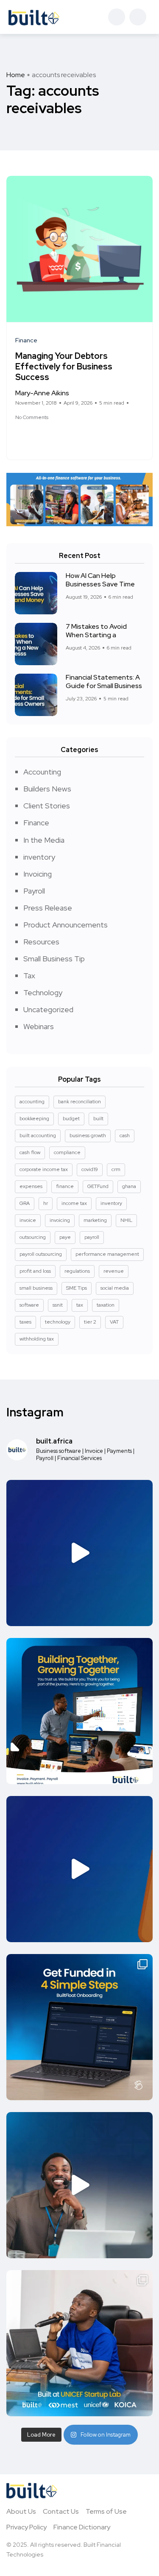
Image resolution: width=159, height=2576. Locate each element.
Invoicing (38, 874)
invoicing (60, 1220)
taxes (25, 1322)
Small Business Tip (54, 959)
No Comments (32, 417)
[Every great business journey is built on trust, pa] (79, 1711)
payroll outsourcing (41, 1254)
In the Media (44, 840)
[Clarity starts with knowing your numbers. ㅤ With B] (79, 1553)
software (29, 1305)
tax (80, 1305)
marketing (95, 1220)
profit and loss (35, 1271)
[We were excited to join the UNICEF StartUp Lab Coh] (79, 2343)
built (98, 1119)
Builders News (47, 789)
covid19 (90, 1169)
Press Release (48, 908)
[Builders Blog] (34, 17)
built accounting (38, 1135)
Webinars (39, 1026)
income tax (74, 1203)
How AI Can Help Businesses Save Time (100, 580)
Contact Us (61, 2511)
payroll (92, 1237)
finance (65, 1186)
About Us (21, 2511)
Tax (29, 976)
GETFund (98, 1186)
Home (16, 75)
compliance (67, 1152)
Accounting (42, 772)
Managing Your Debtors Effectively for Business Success (64, 366)
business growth (88, 1135)
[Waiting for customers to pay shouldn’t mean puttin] (79, 2027)
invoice (28, 1220)
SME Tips (77, 1288)
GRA (25, 1203)
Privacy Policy (26, 2527)
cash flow (30, 1152)
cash (125, 1135)
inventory (39, 857)
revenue (114, 1271)
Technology (43, 992)
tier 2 (90, 1322)
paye (65, 1237)
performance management (107, 1254)
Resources (41, 942)
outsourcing (33, 1237)
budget (71, 1119)
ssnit (58, 1305)
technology (58, 1322)
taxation (106, 1305)
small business (36, 1288)
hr (46, 1203)
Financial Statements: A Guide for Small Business (104, 682)
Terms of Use (106, 2511)
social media (115, 1288)
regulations (77, 1271)
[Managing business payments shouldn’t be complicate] (79, 1869)
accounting (32, 1102)
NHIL (126, 1220)
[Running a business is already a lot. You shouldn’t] (79, 2185)
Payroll (34, 891)
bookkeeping (34, 1119)
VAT (114, 1322)
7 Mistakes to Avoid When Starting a (96, 631)
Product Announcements (66, 925)
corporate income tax (44, 1169)
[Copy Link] (49, 437)
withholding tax (37, 1339)
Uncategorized (48, 1009)
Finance (36, 823)
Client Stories (47, 806)
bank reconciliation (79, 1102)
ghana (129, 1186)
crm (116, 1169)
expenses (31, 1186)
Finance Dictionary (82, 2527)
